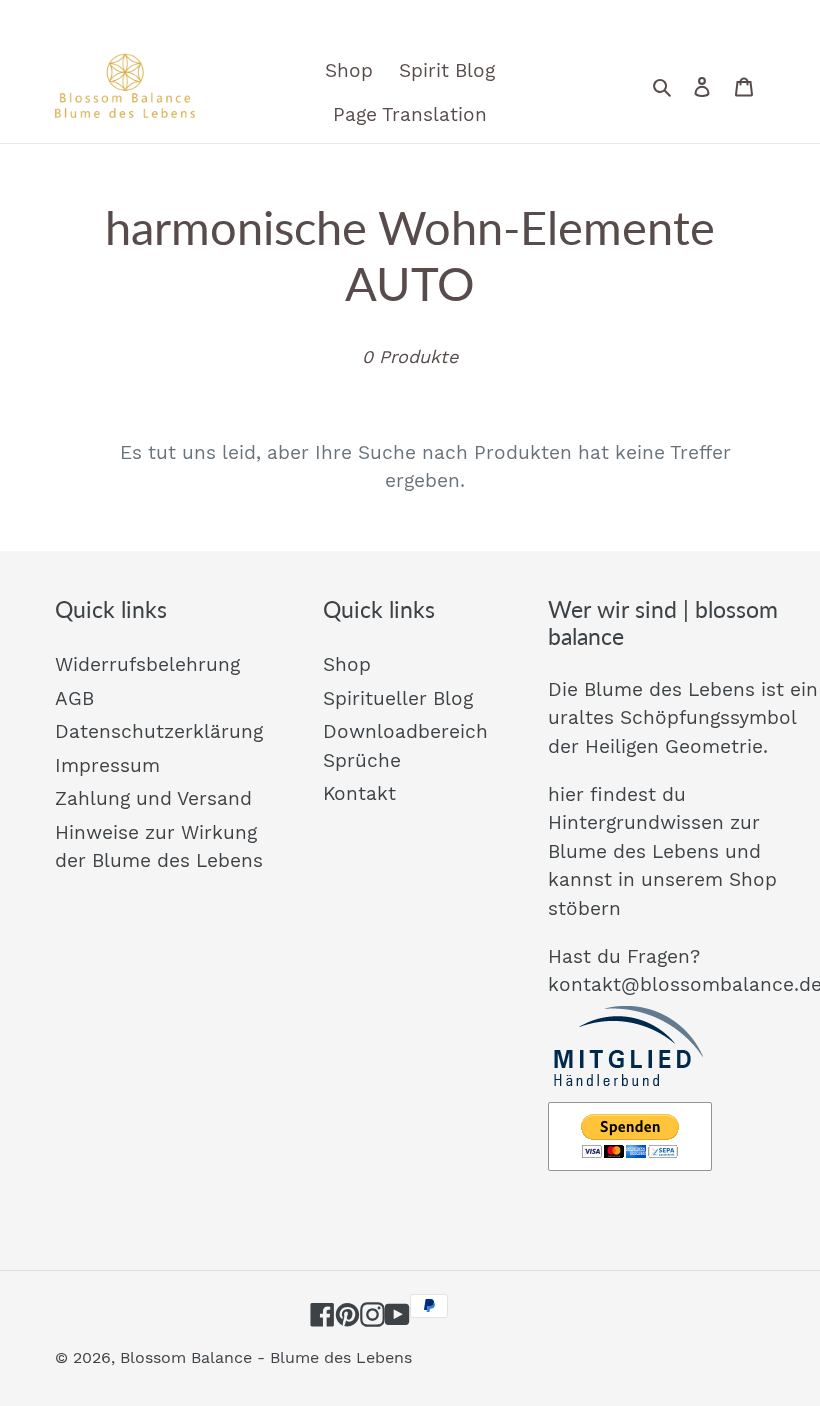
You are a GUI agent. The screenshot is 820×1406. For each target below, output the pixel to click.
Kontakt (359, 793)
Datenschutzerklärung (159, 731)
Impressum (107, 765)
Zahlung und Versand (153, 798)
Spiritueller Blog (398, 698)
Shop (347, 664)
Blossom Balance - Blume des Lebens (266, 1357)
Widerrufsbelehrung (147, 664)
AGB (74, 698)
